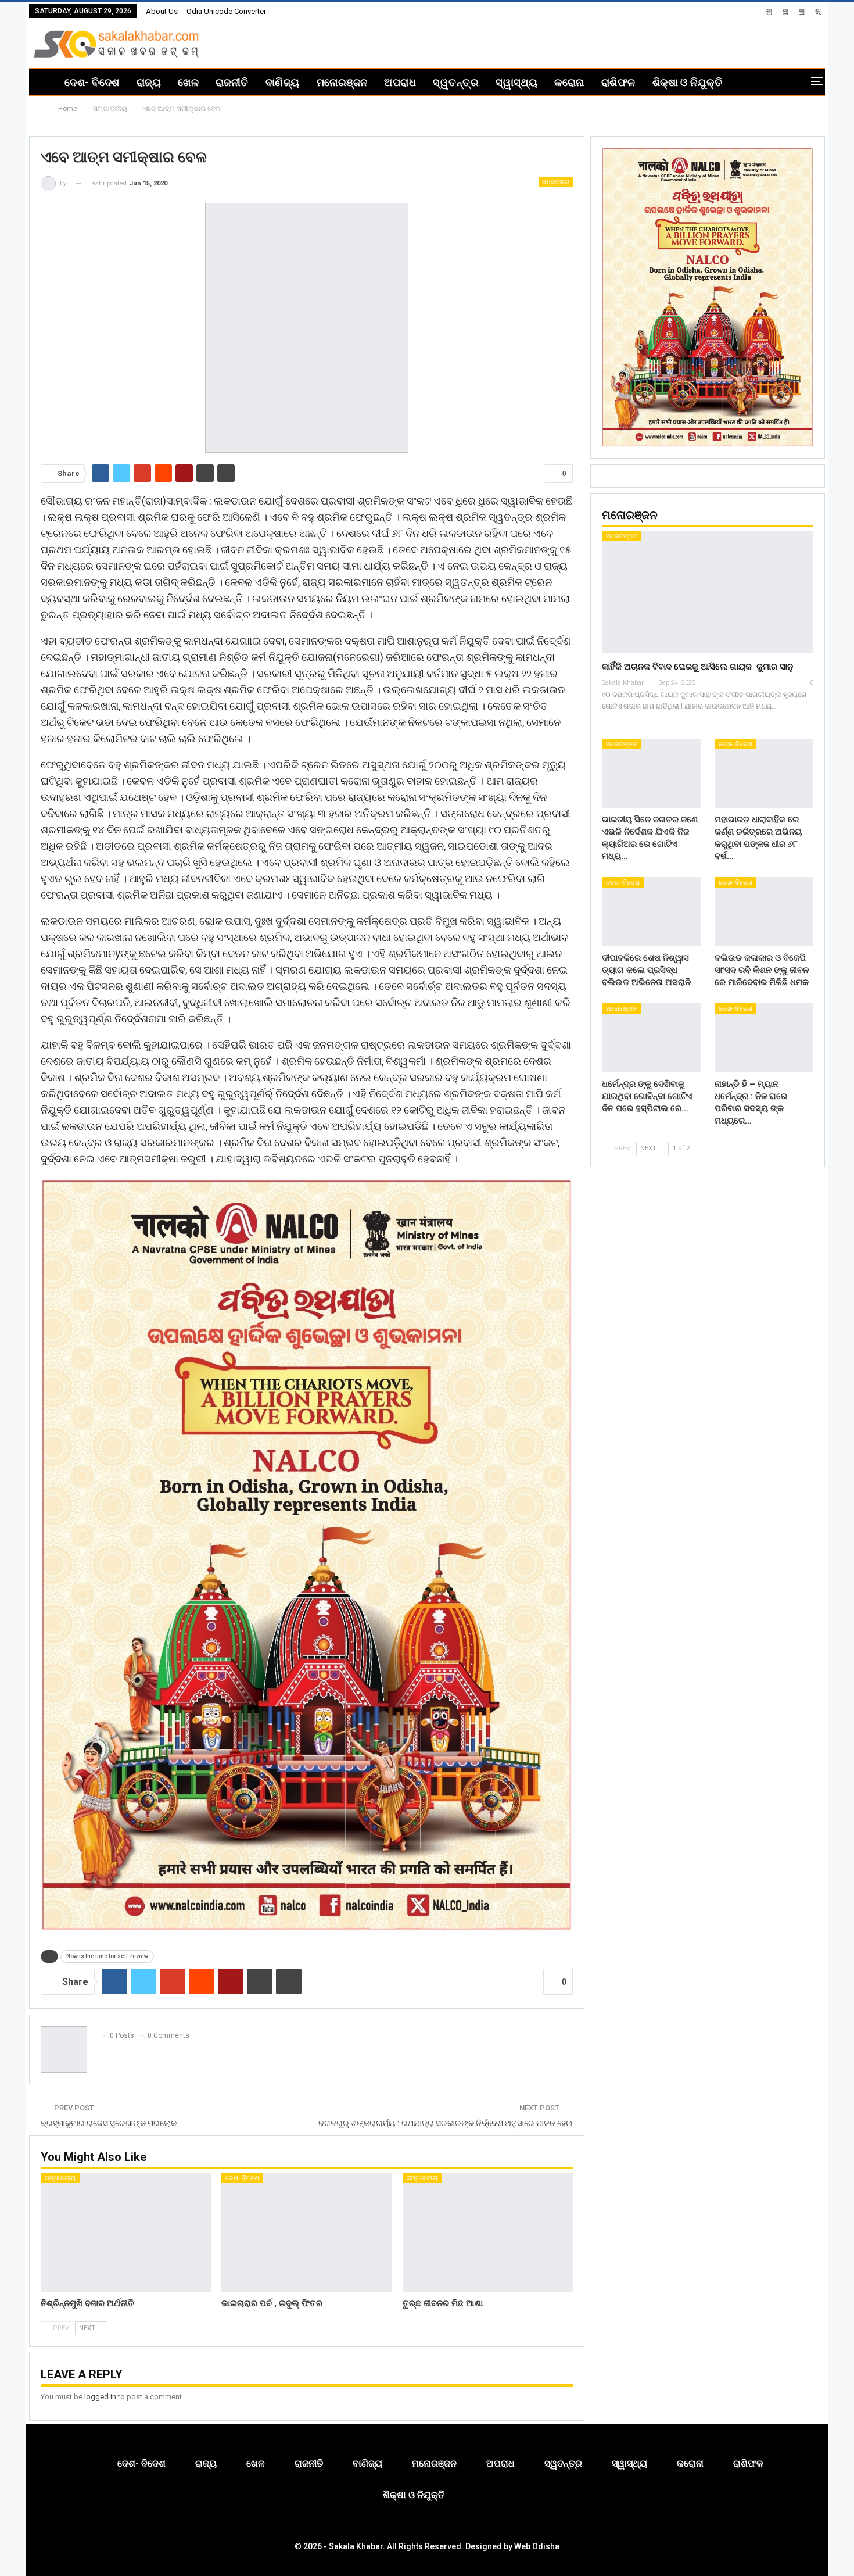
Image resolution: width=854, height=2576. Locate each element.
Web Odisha (537, 2546)
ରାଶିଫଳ (618, 82)
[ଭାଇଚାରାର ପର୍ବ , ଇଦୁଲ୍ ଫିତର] (306, 2232)
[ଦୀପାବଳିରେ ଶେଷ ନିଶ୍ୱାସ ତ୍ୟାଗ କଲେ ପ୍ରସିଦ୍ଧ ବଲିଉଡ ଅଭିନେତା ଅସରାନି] (651, 912)
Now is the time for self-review (107, 1956)
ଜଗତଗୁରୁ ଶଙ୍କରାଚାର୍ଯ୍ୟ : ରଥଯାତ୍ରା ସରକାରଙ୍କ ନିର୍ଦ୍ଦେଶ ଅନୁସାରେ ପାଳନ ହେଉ (446, 2123)
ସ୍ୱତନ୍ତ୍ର (456, 82)
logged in (100, 2397)
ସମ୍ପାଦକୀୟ (556, 182)
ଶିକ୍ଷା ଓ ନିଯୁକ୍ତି (688, 82)
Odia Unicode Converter (226, 11)
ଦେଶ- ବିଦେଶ (92, 82)
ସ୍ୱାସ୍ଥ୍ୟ (516, 82)
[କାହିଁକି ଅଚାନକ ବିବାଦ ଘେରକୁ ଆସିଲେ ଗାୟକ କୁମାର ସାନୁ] (708, 592)
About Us (162, 11)
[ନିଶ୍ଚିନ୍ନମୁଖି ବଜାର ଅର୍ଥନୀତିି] (126, 2232)
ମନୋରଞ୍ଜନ (342, 82)
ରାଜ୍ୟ (149, 82)
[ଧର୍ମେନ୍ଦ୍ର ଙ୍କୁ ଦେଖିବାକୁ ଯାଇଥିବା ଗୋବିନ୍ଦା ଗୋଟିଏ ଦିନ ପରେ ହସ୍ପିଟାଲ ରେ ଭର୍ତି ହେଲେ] (651, 1038)
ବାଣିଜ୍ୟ (283, 82)
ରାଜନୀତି (232, 82)
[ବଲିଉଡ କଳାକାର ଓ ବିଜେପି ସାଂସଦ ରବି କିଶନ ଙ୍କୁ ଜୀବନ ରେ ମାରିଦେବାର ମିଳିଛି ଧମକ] (764, 912)
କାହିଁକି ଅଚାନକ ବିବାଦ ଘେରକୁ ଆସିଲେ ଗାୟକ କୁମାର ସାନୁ (697, 667)
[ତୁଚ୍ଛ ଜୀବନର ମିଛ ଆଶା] (488, 2232)
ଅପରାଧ (400, 82)
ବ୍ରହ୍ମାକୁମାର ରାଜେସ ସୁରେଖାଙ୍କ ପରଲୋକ (109, 2123)
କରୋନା (569, 82)
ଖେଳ (188, 82)
